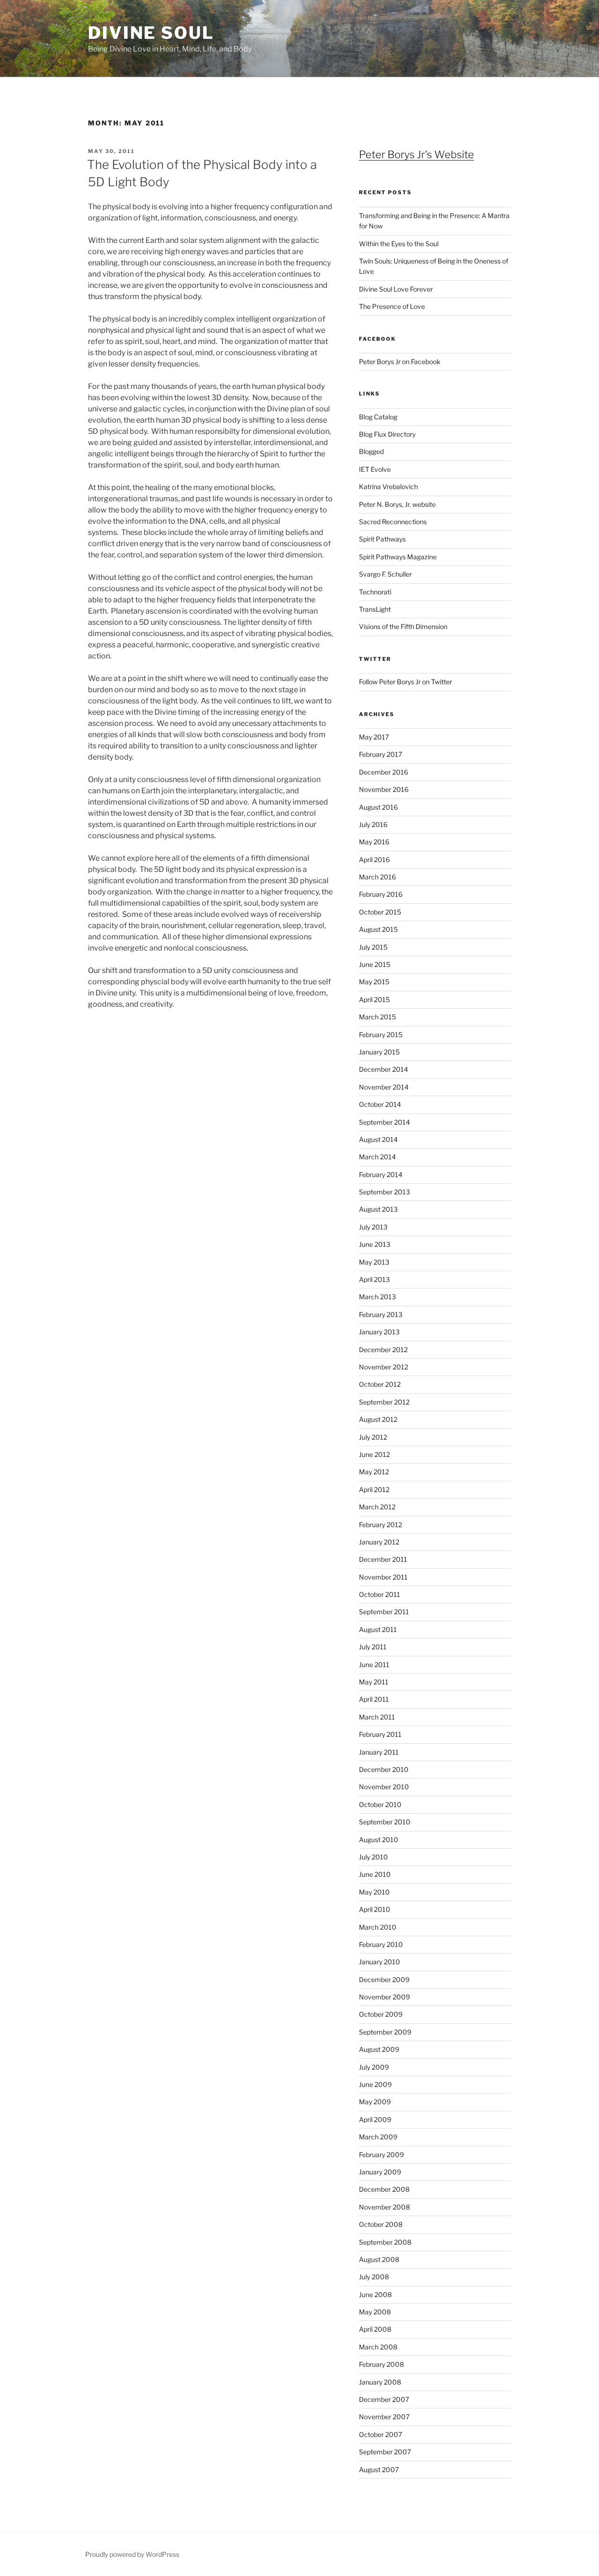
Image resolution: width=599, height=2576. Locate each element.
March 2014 (377, 1157)
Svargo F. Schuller (385, 574)
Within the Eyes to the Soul (399, 244)
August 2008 (379, 2259)
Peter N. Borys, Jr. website (397, 504)
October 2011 (380, 1594)
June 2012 (374, 1454)
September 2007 (385, 2452)
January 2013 (379, 1332)
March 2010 (378, 1927)
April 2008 (375, 2329)
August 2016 (378, 807)
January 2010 (380, 1962)
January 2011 (379, 1752)
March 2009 (378, 2137)
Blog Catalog (378, 417)
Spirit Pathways (382, 539)
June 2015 (375, 964)
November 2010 (384, 1787)
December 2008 (384, 2189)
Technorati (375, 592)
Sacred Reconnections (393, 522)
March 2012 (377, 1507)
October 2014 (380, 1104)
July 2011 (373, 1647)
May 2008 (375, 2312)
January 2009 (380, 2172)
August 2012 (378, 1419)
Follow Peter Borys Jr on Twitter (405, 682)
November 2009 (384, 1997)
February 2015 (381, 1035)
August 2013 (378, 1209)
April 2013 (374, 1279)
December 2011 (383, 1559)
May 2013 (374, 1262)
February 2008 (381, 2364)
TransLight (375, 609)
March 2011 (377, 1717)
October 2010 (380, 1804)
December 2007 (384, 2399)
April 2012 (374, 1489)
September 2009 (385, 2032)
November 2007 (384, 2417)
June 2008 (375, 2294)
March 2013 (377, 1297)
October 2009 (381, 2014)
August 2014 (378, 1139)
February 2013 (381, 1314)
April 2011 (374, 1699)
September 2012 (384, 1402)
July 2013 (373, 1227)
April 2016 (374, 860)
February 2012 (380, 1525)
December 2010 (384, 1769)
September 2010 (385, 1822)
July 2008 (374, 2277)
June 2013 (375, 1244)
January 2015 (379, 1052)
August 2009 (379, 2049)
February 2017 (380, 754)
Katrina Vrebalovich (388, 487)
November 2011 (383, 1577)
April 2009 (375, 2119)
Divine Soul (151, 33)
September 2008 (385, 2242)
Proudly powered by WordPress (132, 2554)
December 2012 (383, 1350)
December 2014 (384, 1069)
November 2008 (384, 2207)
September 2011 (384, 1612)
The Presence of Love (392, 306)
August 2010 (379, 1840)
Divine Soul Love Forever (396, 289)
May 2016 (374, 842)
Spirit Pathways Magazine (398, 557)
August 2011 (378, 1629)
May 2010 (374, 1892)
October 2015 (380, 912)
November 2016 (384, 789)
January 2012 (379, 1542)
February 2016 (381, 894)
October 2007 (380, 2434)
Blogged (371, 451)
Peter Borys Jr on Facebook (400, 362)
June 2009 (375, 2084)
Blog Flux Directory (387, 434)
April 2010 (375, 1909)
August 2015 (378, 929)
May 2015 (374, 982)
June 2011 (374, 1665)
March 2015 (377, 1017)
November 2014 (384, 1087)
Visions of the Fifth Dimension (403, 626)
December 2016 (384, 772)
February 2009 (381, 2155)
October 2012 (380, 1384)
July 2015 (373, 947)
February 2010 (381, 1944)
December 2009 (384, 1980)
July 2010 (373, 1857)
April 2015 (374, 999)
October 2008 (381, 2224)
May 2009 (375, 2102)
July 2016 (373, 824)
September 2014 (384, 1122)
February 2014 (381, 1175)
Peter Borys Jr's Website (416, 154)
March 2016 (377, 877)
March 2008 (378, 2347)
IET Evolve (375, 469)
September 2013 (384, 1192)
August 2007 (379, 2470)
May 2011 (374, 1682)
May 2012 (374, 1472)
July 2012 (373, 1437)
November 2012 (384, 1367)
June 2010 (375, 1874)
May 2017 (374, 737)
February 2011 (380, 1734)
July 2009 (374, 2067)
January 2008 (380, 2382)
